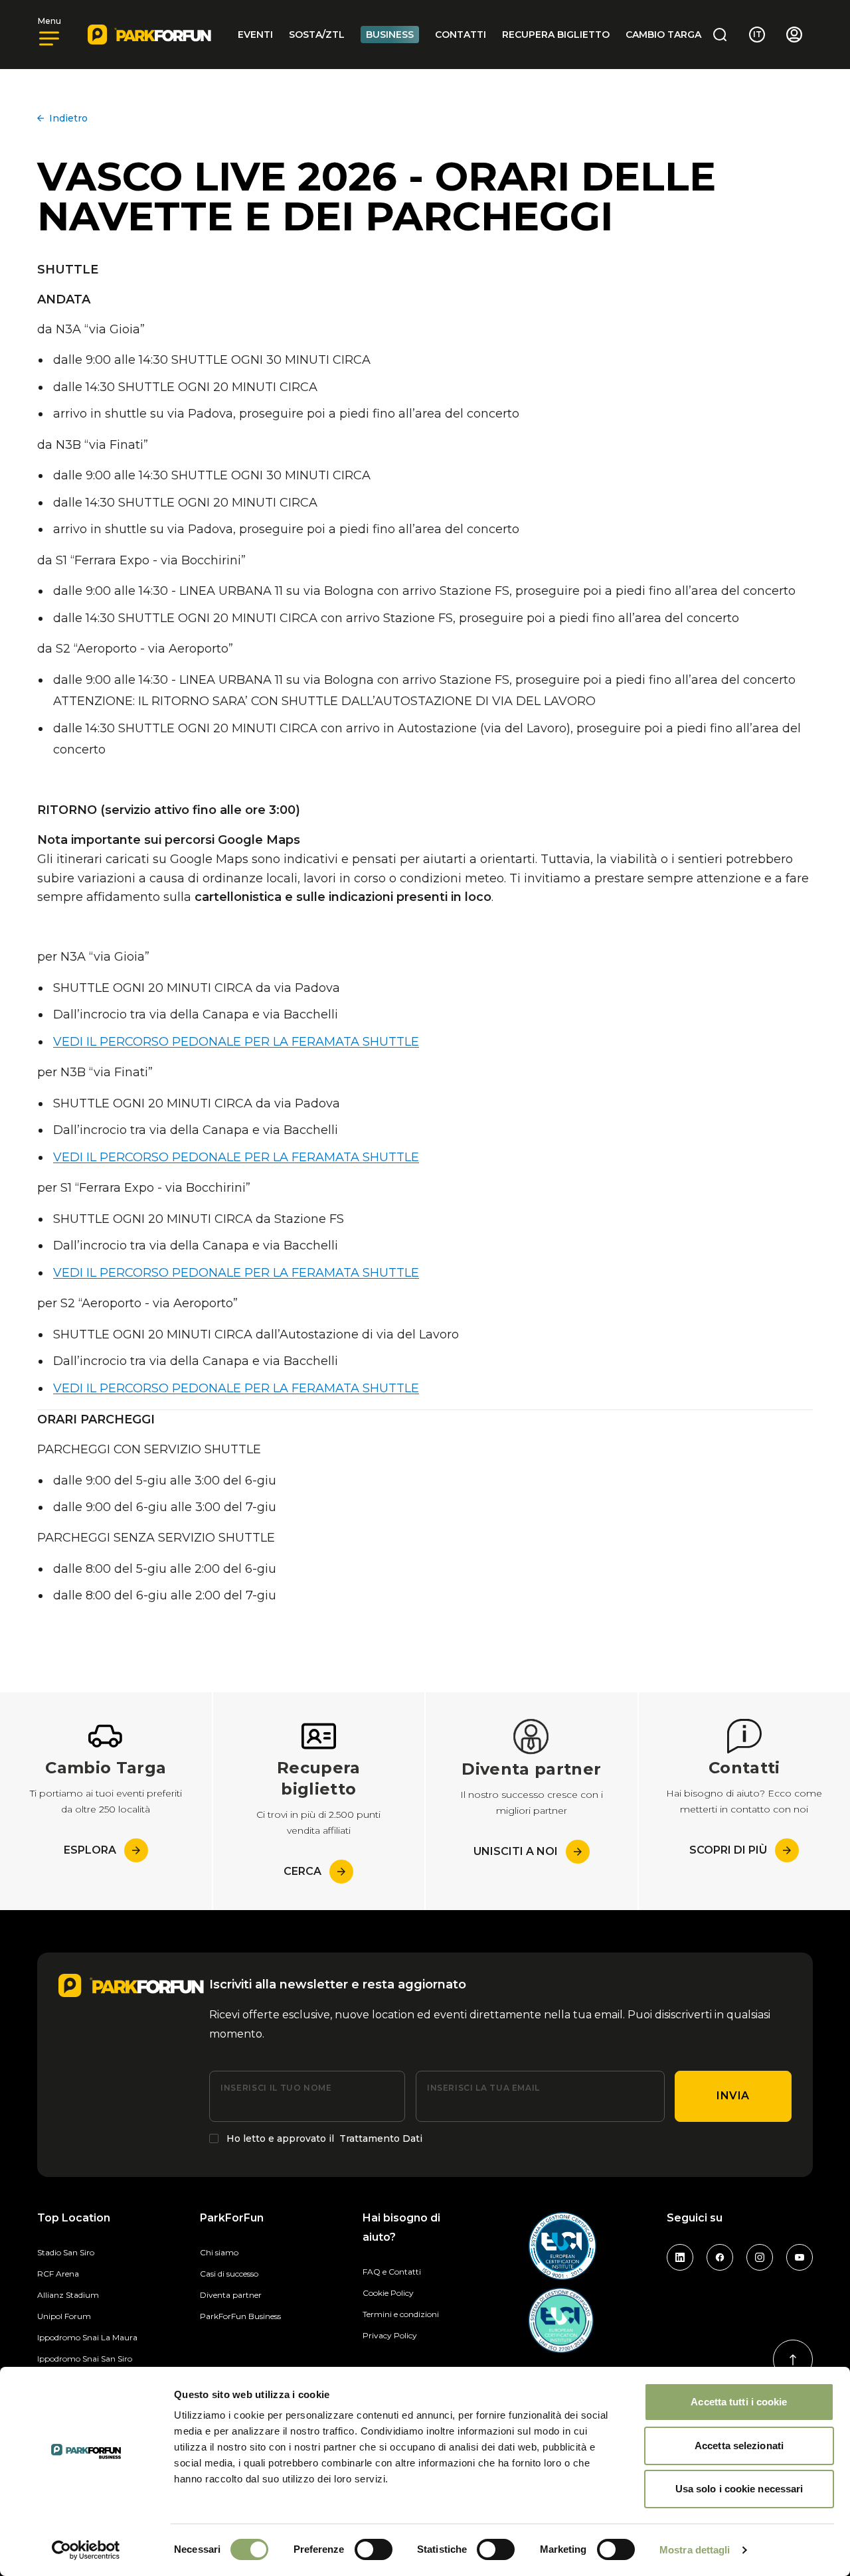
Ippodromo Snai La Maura (87, 2337)
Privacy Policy (390, 2335)
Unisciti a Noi (516, 1851)
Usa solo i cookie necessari (739, 2489)
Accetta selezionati (739, 2446)
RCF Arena (58, 2274)
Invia (733, 2096)
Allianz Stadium (68, 2295)
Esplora (90, 1850)
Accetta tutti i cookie (739, 2402)
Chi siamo (219, 2252)
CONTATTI (461, 35)
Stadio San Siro (66, 2252)
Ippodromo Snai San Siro (85, 2359)
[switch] (374, 2549)
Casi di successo (229, 2274)
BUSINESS (390, 35)
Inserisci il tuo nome (276, 2088)
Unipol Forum (64, 2316)
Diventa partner (231, 2295)
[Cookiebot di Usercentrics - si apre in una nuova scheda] (86, 2550)
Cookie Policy (388, 2293)
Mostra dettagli (695, 2550)
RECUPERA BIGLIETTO (556, 35)
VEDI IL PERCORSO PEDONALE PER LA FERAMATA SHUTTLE (236, 1042)
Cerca (302, 1871)
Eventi (255, 35)
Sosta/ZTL (317, 35)
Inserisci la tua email (483, 2088)
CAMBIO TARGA (663, 35)
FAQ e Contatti (392, 2272)
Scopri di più (728, 1850)
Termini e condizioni (401, 2314)
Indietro (68, 118)
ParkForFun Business (240, 2316)
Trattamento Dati (381, 2138)
